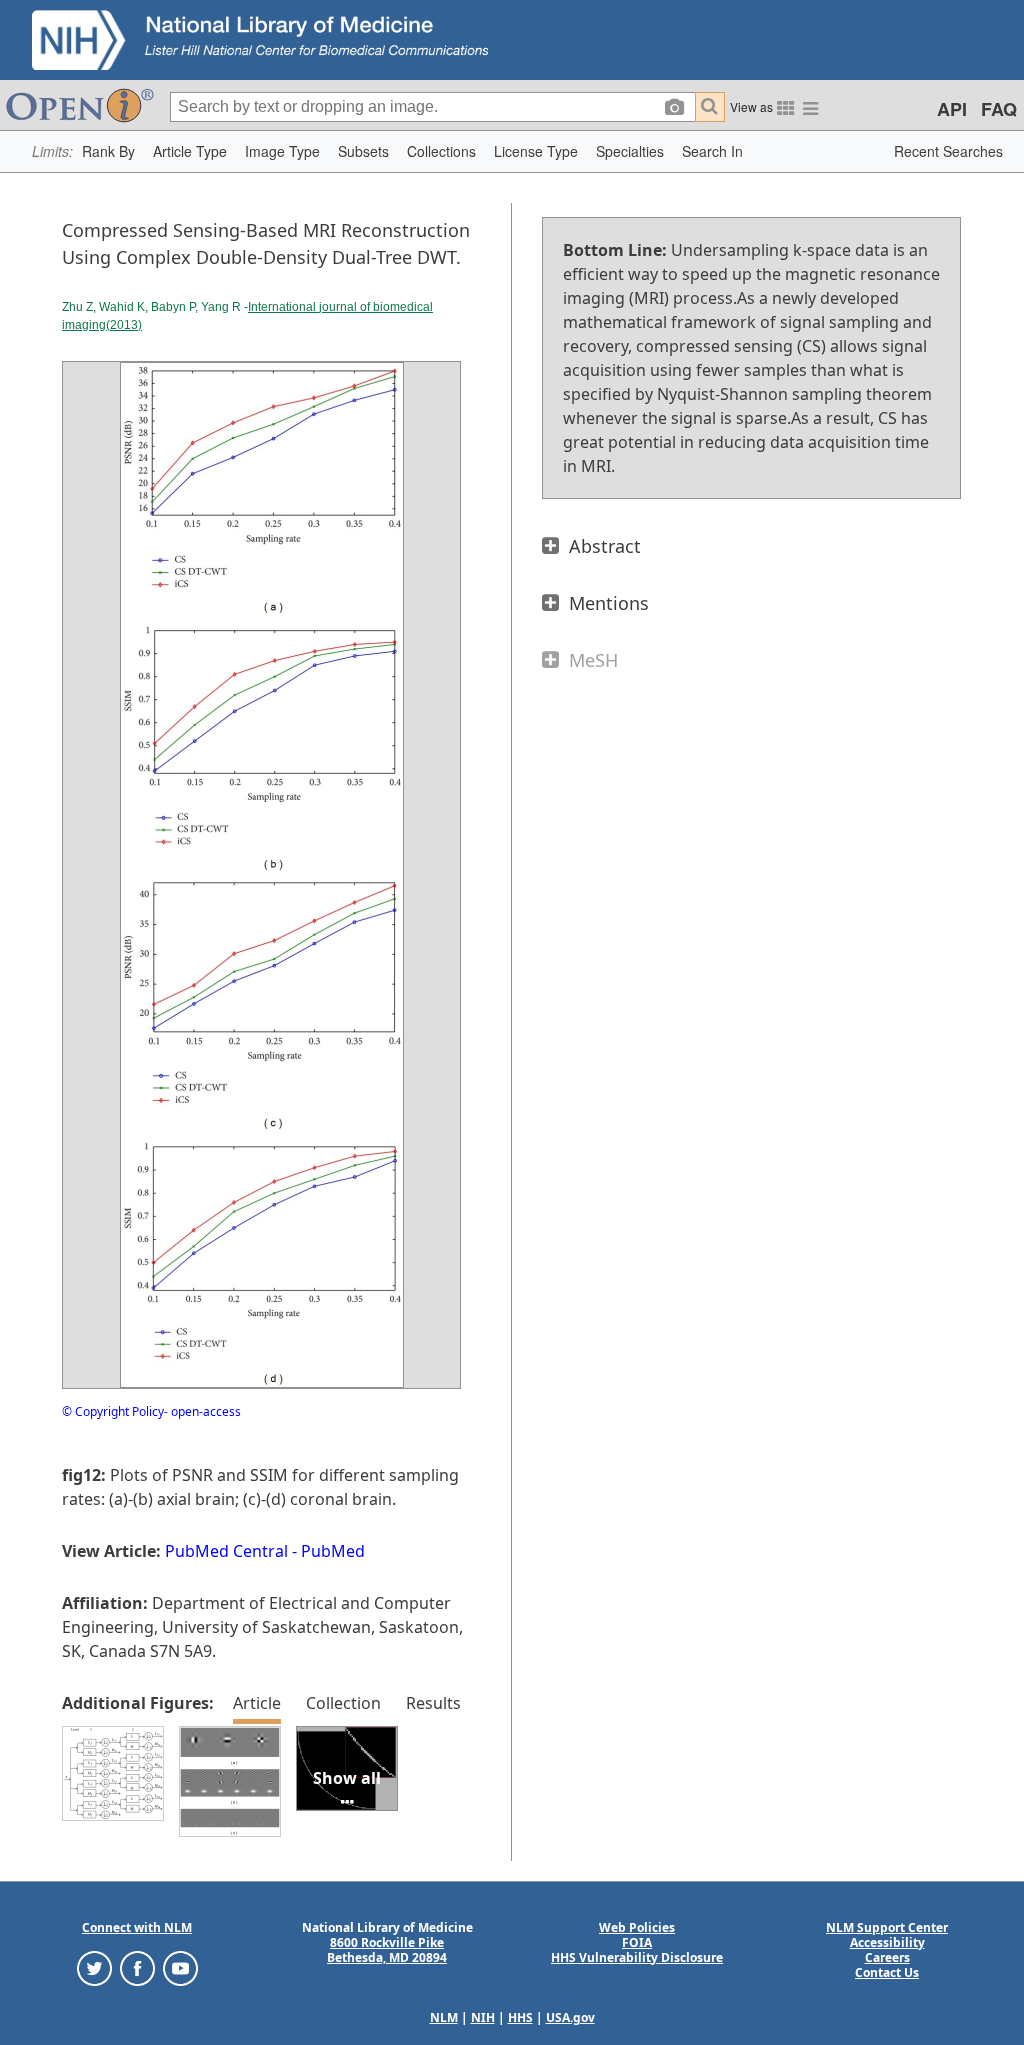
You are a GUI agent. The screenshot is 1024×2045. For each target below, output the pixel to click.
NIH (483, 2017)
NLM (444, 2017)
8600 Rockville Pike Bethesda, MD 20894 (387, 1950)
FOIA (637, 1942)
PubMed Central (226, 1551)
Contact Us (887, 1972)
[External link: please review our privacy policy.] (94, 1966)
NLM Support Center (887, 1927)
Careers (887, 1957)
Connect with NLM (137, 1927)
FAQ (999, 109)
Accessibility (887, 1942)
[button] (108, 151)
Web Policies (637, 1927)
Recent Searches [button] (948, 151)
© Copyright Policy (113, 1411)
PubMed (333, 1551)
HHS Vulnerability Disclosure (637, 1957)
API (952, 109)
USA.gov (570, 2017)
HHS (520, 2017)
